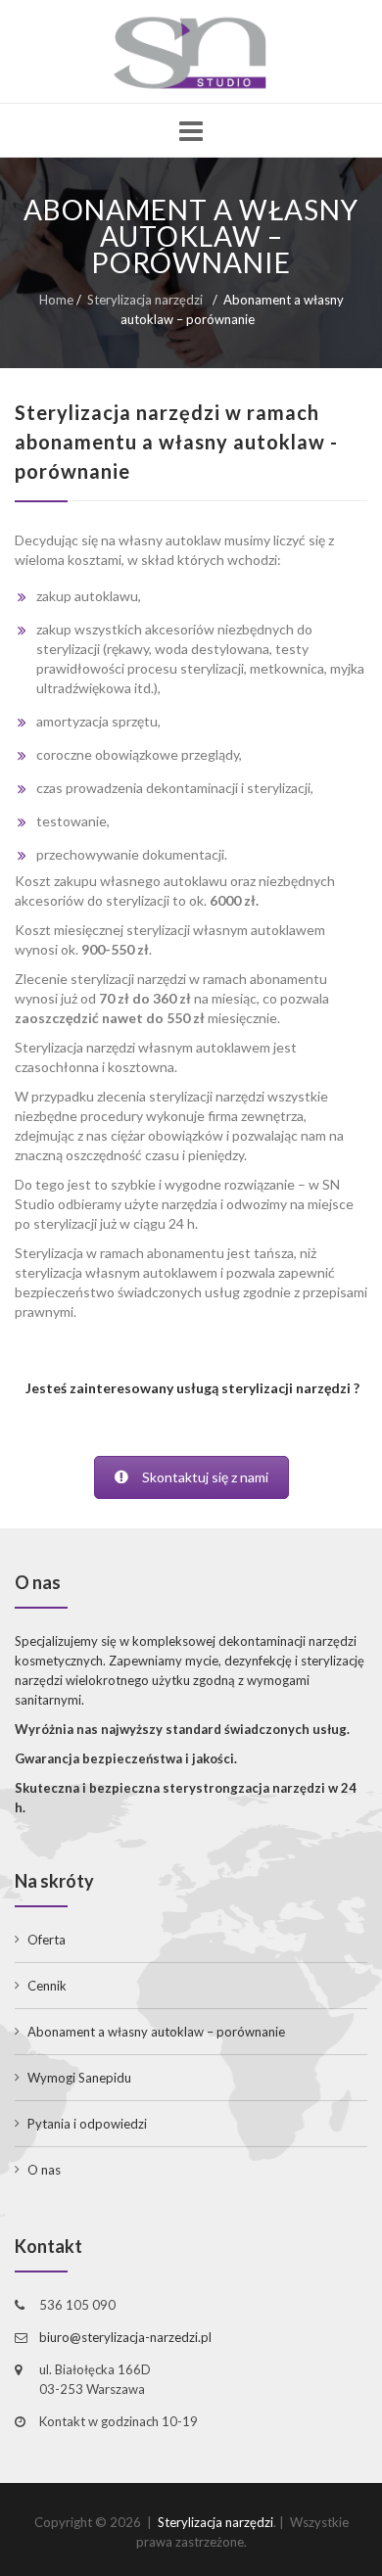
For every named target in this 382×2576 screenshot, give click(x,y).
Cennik (47, 1986)
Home (56, 300)
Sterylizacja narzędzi (145, 300)
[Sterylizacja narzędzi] (191, 53)
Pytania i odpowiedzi (87, 2124)
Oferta (47, 1940)
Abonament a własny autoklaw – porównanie (156, 2032)
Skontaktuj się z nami (205, 1477)
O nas (44, 2170)
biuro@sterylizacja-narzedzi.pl (125, 2337)
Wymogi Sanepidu (79, 2078)
